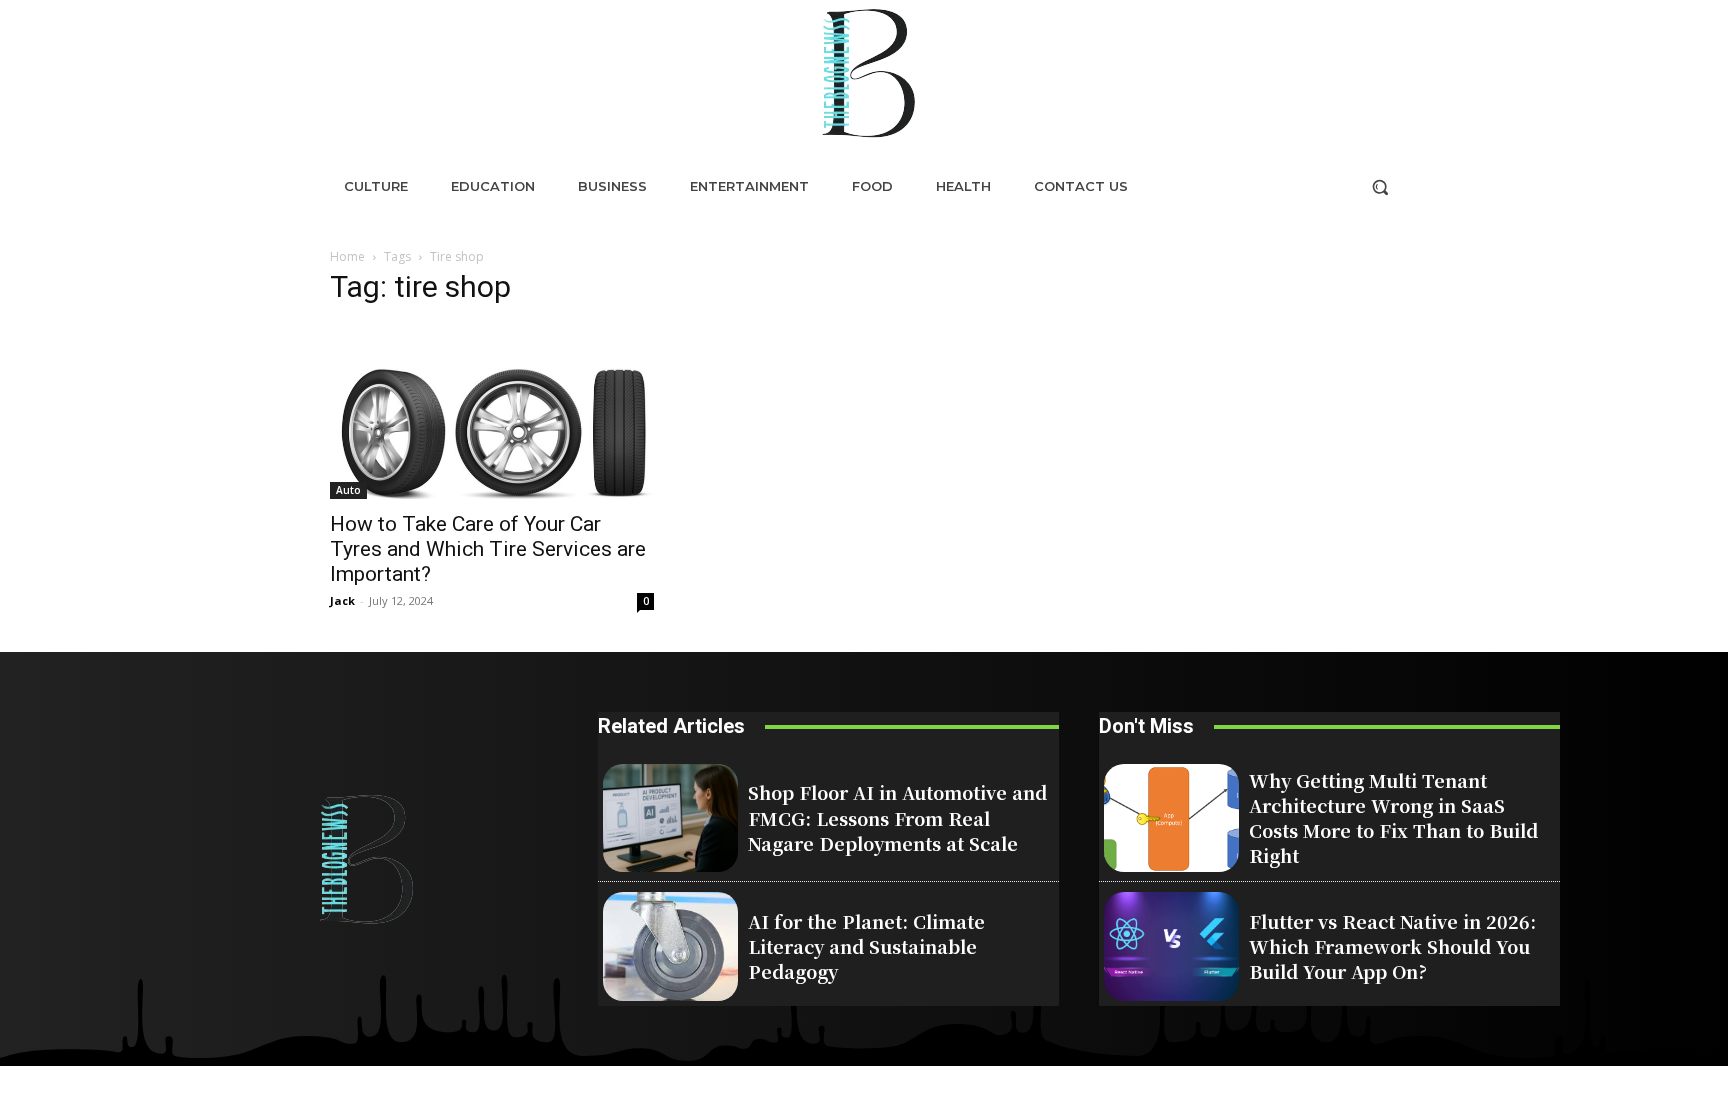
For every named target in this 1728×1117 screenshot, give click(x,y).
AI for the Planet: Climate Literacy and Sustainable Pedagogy (866, 946)
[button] (1380, 187)
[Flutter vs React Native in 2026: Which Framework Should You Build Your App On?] (1171, 946)
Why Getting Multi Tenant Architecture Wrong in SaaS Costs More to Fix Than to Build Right (1393, 818)
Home (347, 256)
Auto (348, 490)
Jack (342, 600)
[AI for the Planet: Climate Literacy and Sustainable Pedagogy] (670, 946)
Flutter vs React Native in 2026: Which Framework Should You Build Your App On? (1392, 946)
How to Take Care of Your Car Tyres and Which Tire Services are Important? (488, 549)
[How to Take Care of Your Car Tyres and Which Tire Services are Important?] (492, 412)
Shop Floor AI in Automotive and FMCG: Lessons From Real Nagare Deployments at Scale (897, 817)
